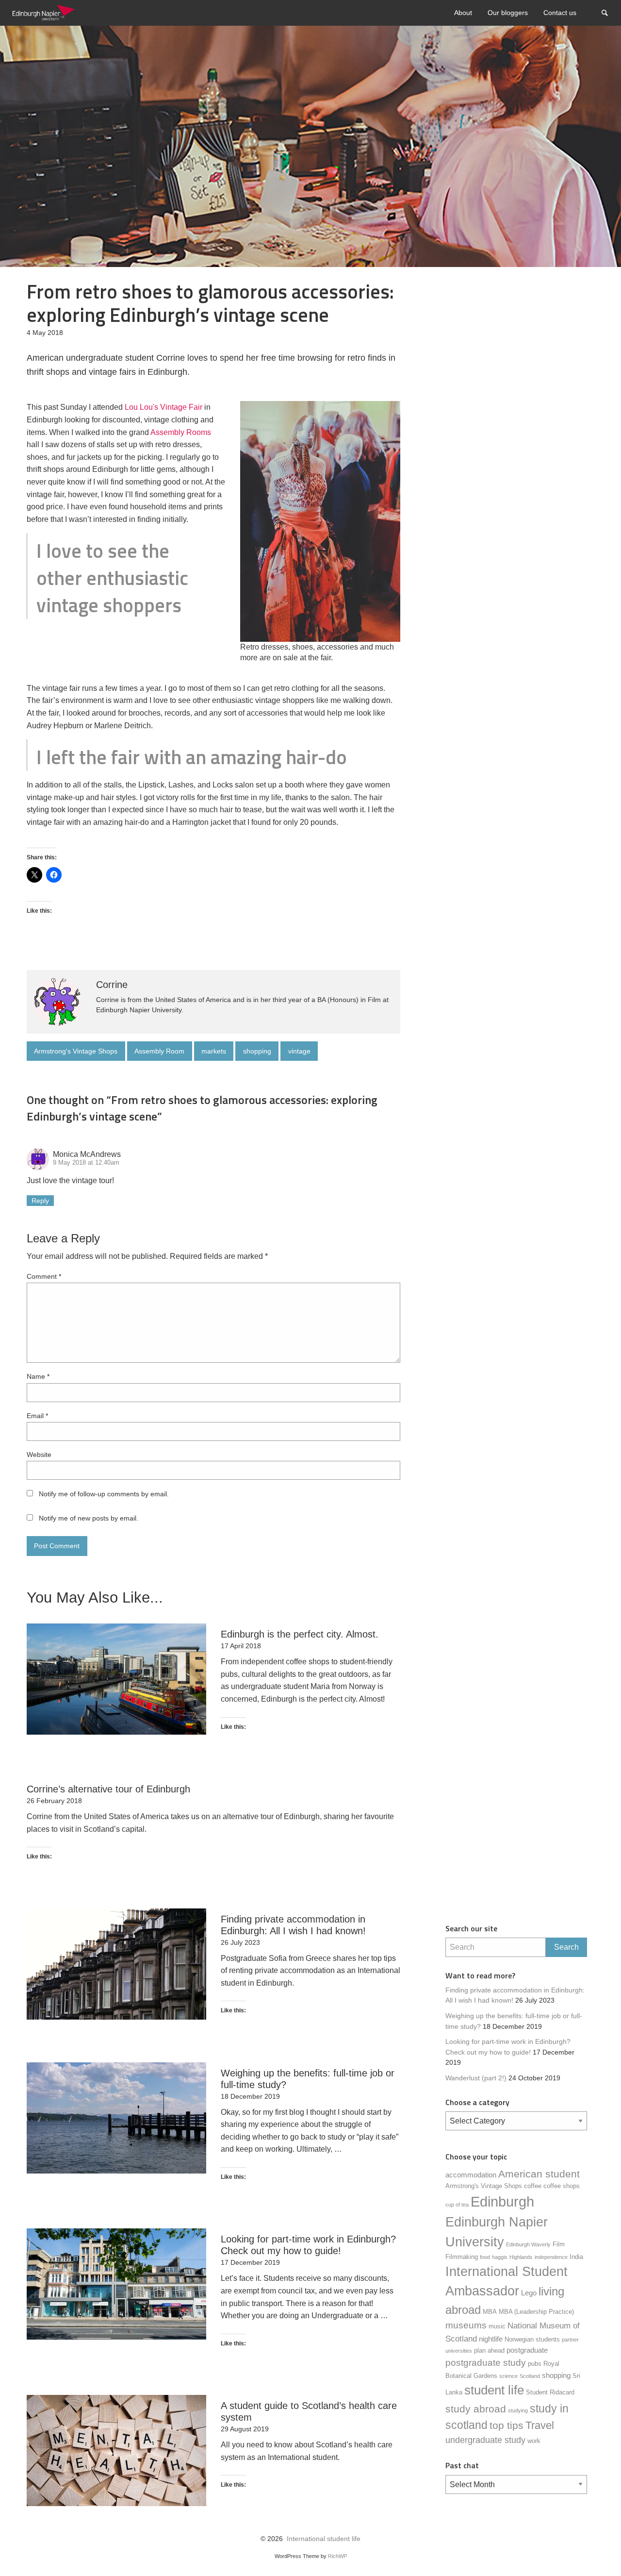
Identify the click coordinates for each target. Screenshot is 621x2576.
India (576, 2257)
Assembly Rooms (181, 432)
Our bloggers (508, 13)
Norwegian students (532, 2339)
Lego (529, 2293)
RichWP (337, 2556)
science (508, 2376)
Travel (540, 2425)
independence (551, 2257)
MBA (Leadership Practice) (536, 2312)
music (497, 2326)
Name (38, 1376)
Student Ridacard (550, 2392)
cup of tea (457, 2205)
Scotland (530, 2376)
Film (559, 2244)
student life (494, 2390)
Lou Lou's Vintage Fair (163, 407)
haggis (500, 2257)
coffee (533, 2186)
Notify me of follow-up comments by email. (104, 1494)
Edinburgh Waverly (528, 2244)
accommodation (471, 2175)
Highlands (521, 2257)
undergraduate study (485, 2440)
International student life (324, 2539)
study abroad (476, 2409)
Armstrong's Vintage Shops (76, 1051)
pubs (535, 2364)
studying (518, 2410)
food (485, 2257)
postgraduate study (486, 2363)
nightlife (491, 2339)
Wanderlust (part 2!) (476, 2078)
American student (539, 2174)
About (463, 13)
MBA (490, 2312)
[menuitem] (463, 13)
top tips (507, 2425)
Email (37, 1416)
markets (214, 1051)
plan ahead (489, 2350)
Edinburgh (502, 2201)
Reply (40, 1201)
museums (466, 2325)
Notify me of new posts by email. (89, 1518)
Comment (44, 1276)
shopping (257, 1051)
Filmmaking (462, 2257)
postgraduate (527, 2350)
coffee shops (562, 2186)
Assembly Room (159, 1051)
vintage (299, 1051)
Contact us (560, 13)
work (534, 2441)
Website (39, 1455)
